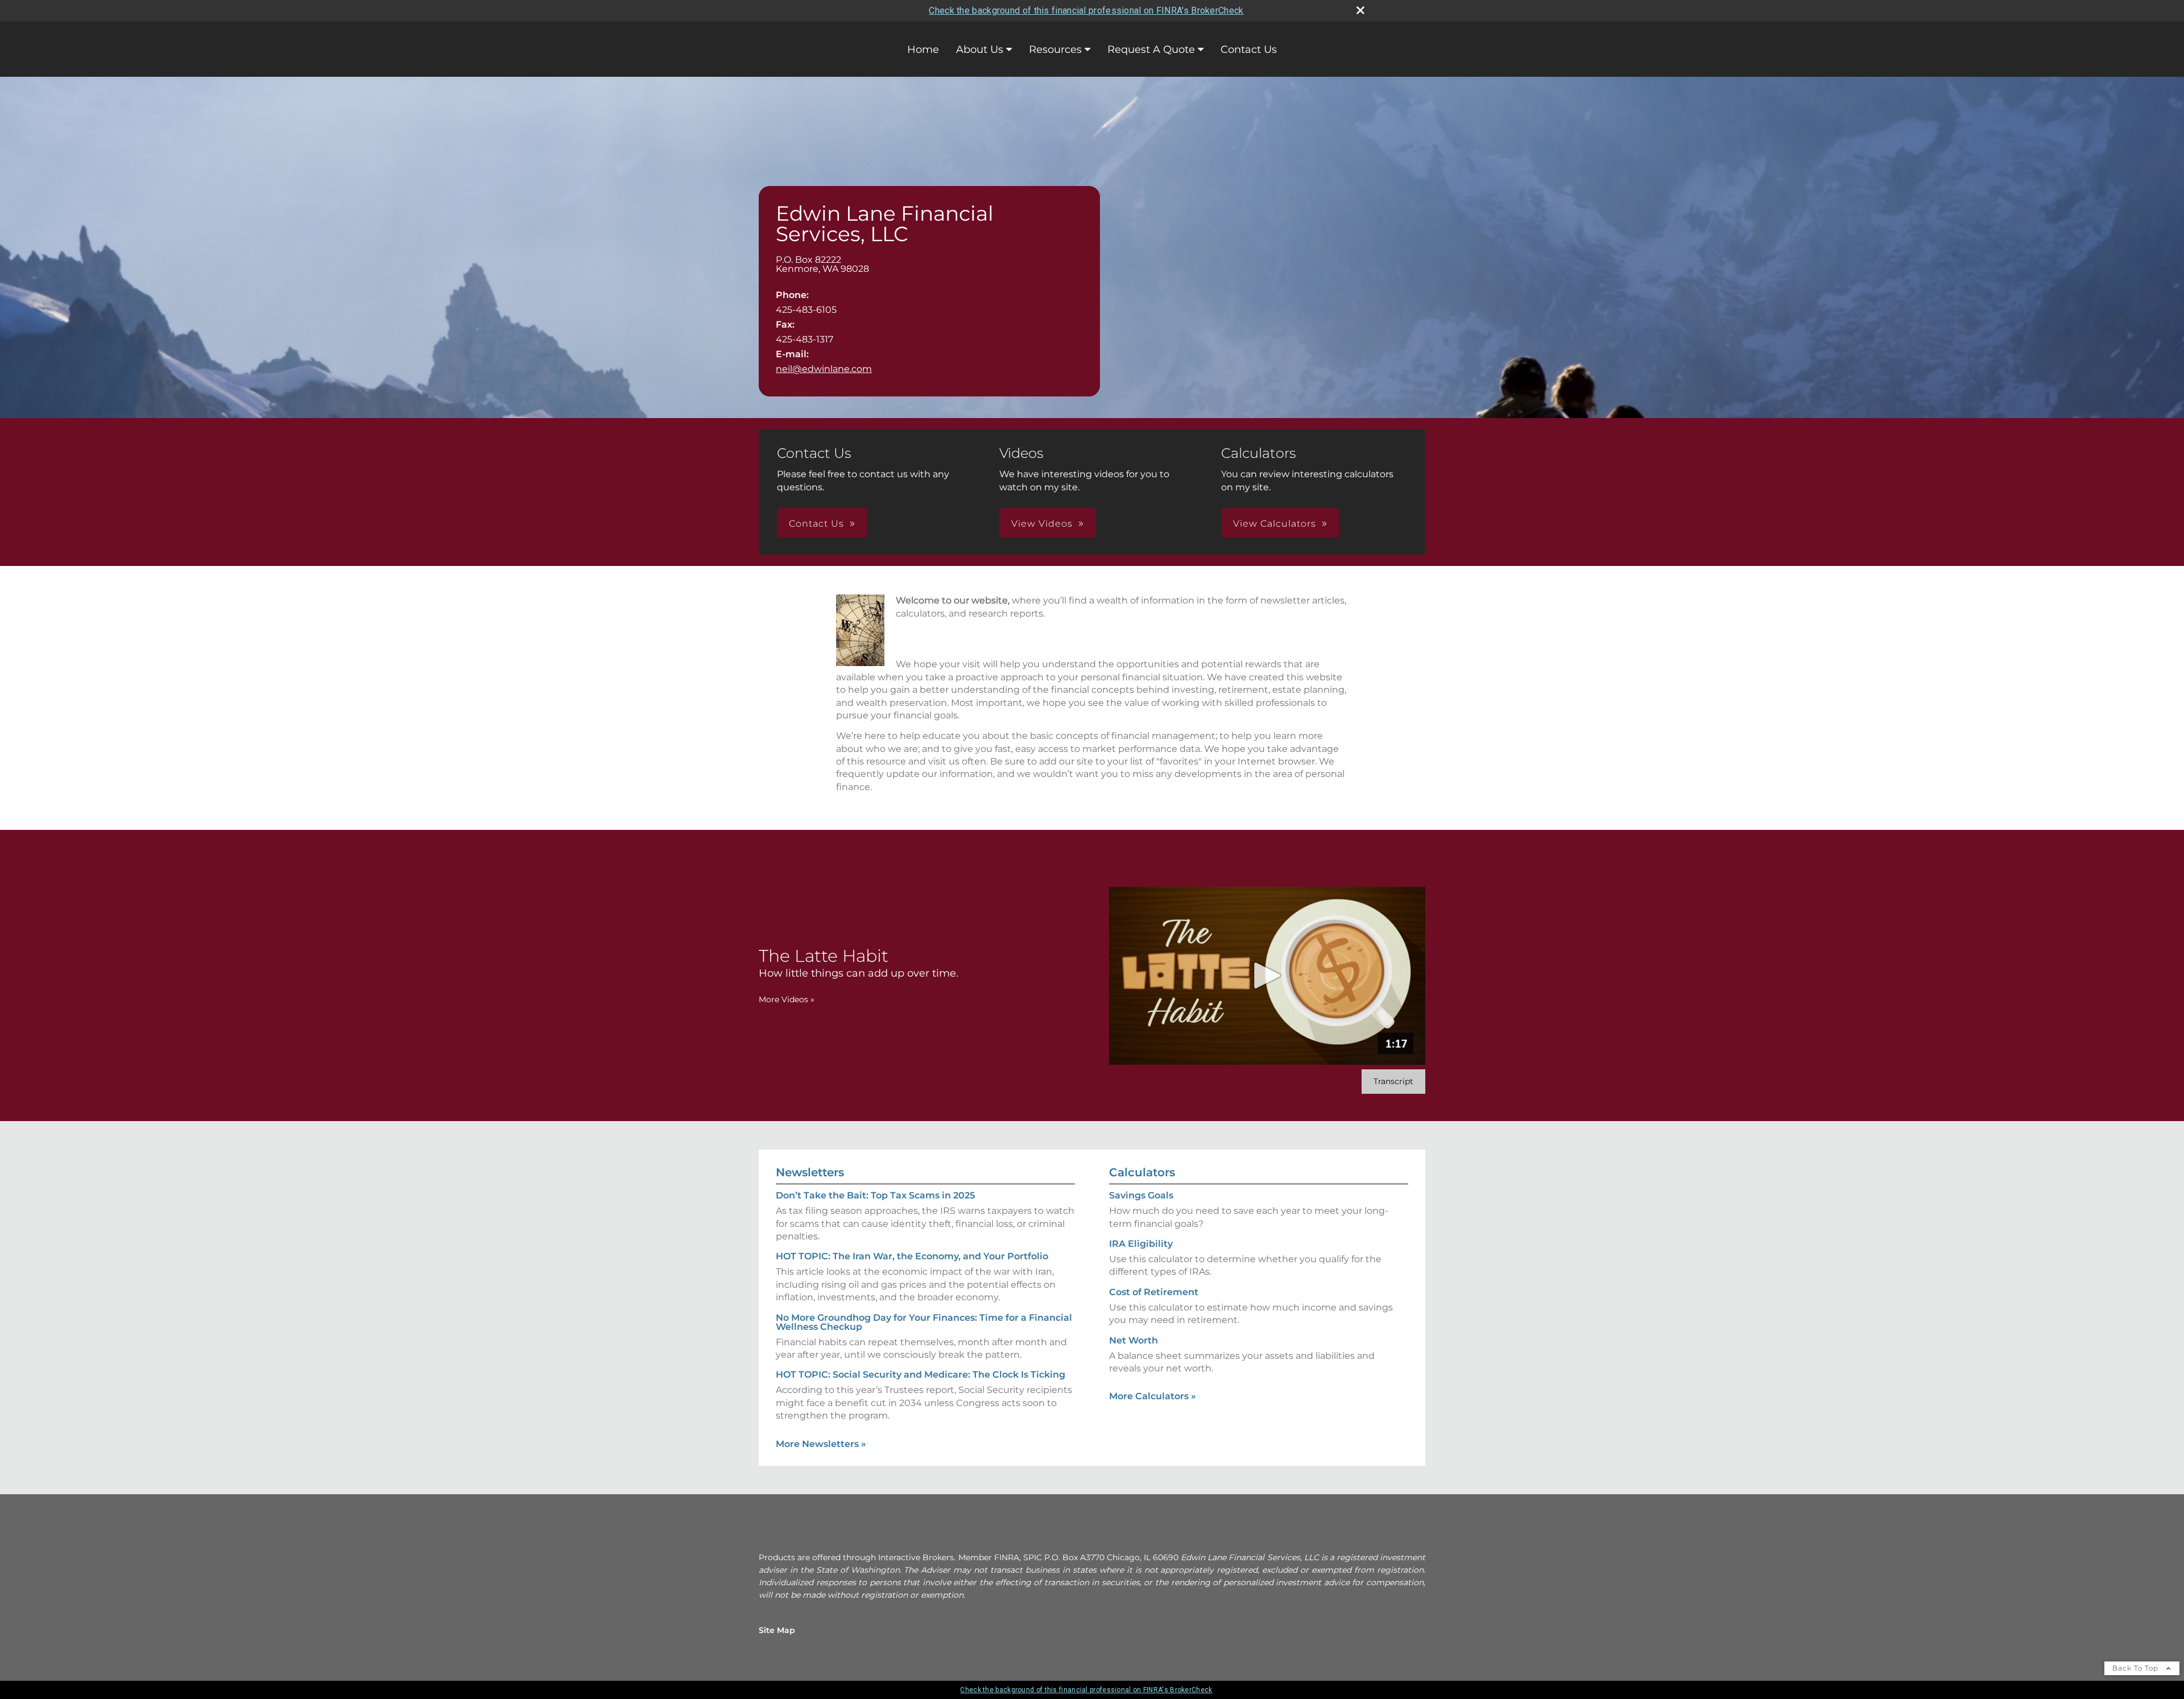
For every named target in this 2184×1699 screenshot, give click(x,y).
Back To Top (2137, 1668)
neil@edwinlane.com (824, 369)
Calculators (1142, 1172)
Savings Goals (1141, 1195)
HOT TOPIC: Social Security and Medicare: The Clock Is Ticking (921, 1375)
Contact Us (1249, 49)
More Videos (787, 999)
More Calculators (1153, 1396)
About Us (980, 49)
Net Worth (1134, 1340)
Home (923, 49)
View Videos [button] (1042, 524)
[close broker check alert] (1360, 10)
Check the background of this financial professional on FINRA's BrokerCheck (1086, 11)
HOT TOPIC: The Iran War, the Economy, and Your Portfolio (912, 1256)
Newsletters (810, 1172)
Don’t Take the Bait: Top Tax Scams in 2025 (875, 1195)
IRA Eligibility (1141, 1244)
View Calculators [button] (1275, 524)
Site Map (777, 1630)
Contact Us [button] (816, 524)
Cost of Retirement (1154, 1292)
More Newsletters (821, 1444)
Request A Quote (1151, 49)
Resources (1055, 49)
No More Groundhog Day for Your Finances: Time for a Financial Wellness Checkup (924, 1322)
